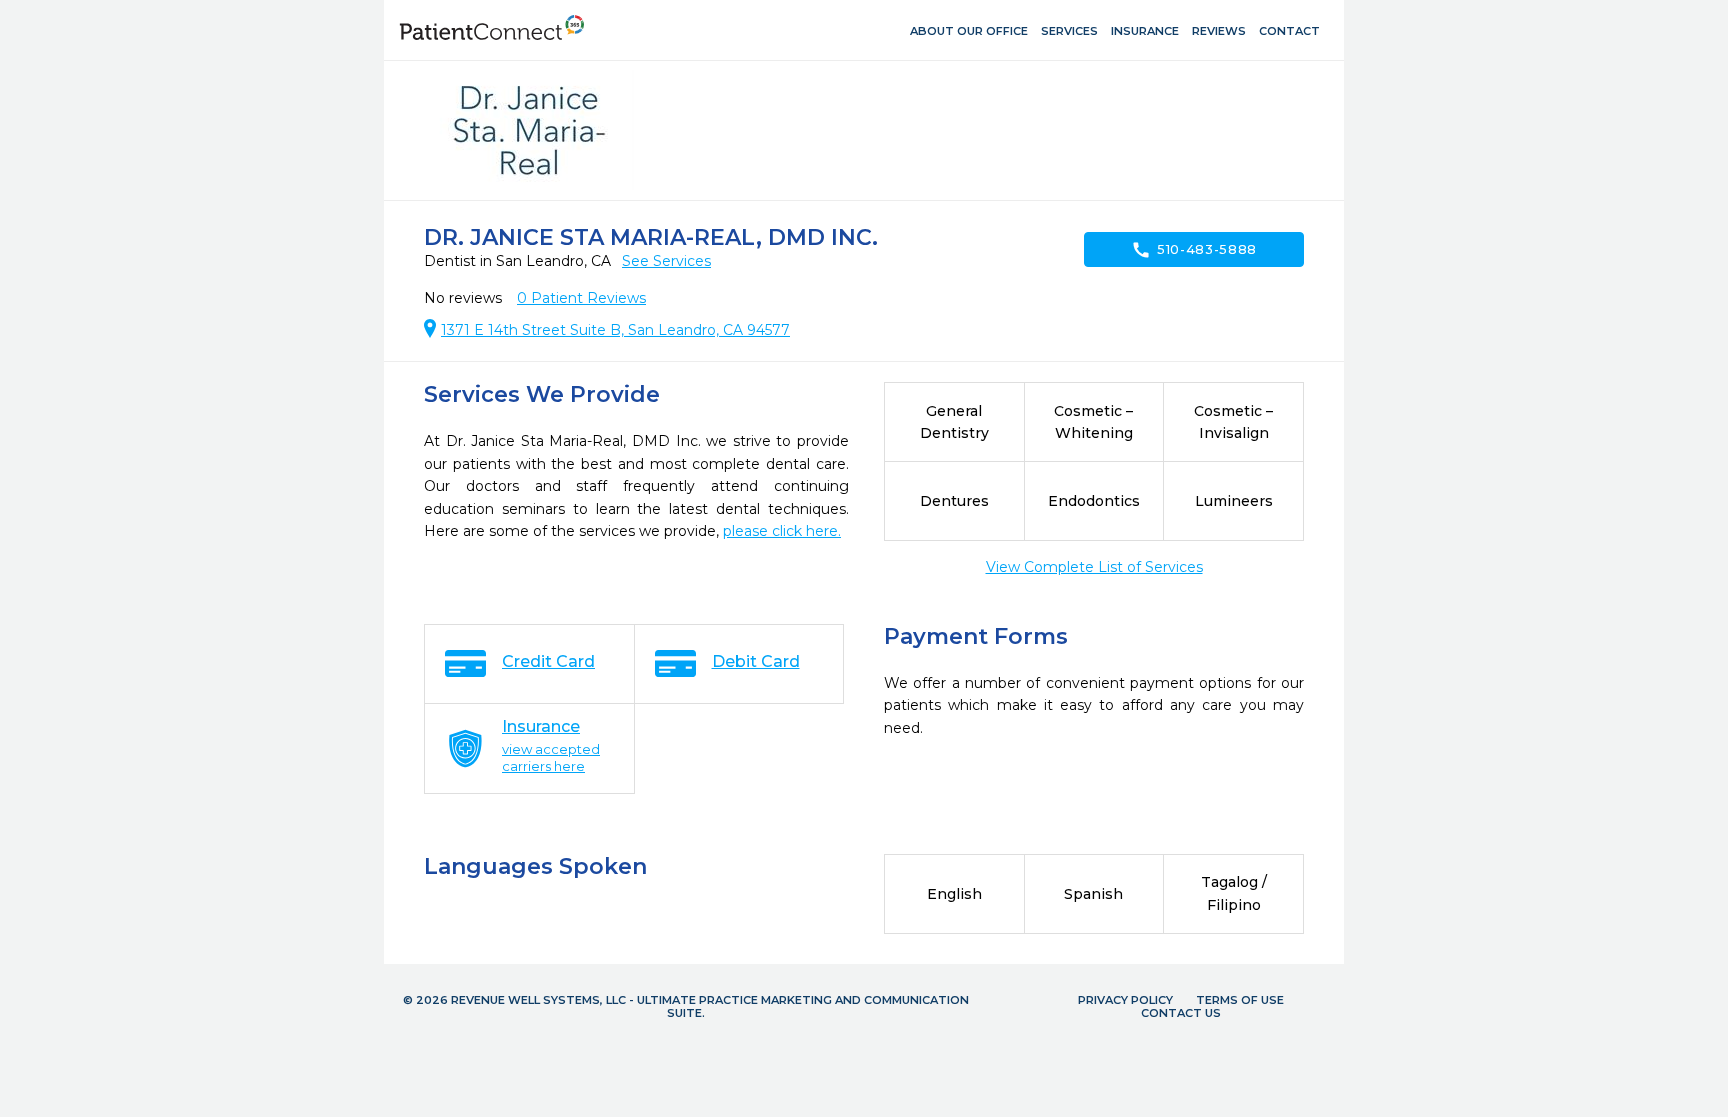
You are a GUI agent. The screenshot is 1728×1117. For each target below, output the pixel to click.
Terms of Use (1240, 1000)
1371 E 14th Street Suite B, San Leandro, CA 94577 (615, 330)
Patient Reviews (581, 298)
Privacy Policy (1125, 1000)
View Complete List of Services (1094, 567)
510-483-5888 (1194, 250)
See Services (666, 261)
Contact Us (1181, 1013)
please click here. (782, 531)
